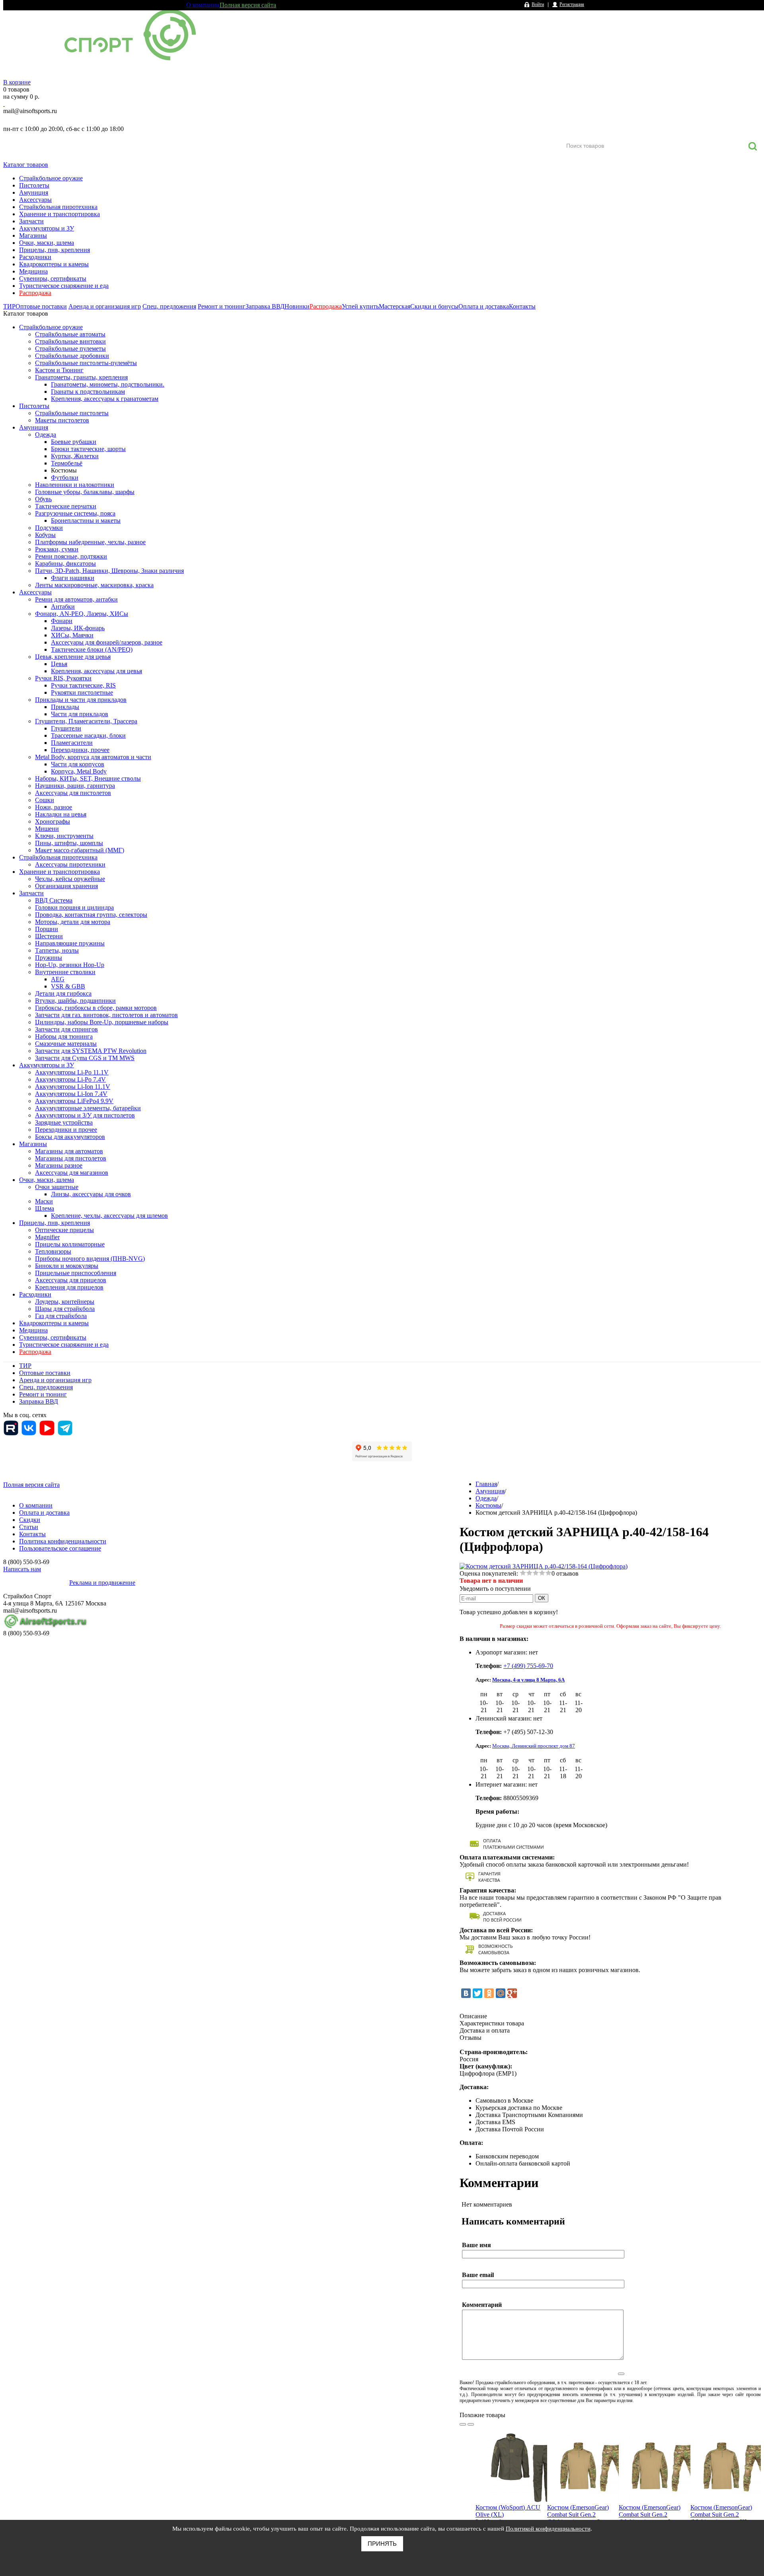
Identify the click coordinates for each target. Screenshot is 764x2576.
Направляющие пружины (70, 943)
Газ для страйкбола (61, 1316)
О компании (203, 5)
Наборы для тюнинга (64, 1036)
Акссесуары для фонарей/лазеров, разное (107, 642)
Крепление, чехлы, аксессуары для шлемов (109, 1216)
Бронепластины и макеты (86, 520)
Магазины (33, 235)
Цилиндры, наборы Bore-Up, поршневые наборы (102, 1022)
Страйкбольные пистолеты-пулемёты (86, 363)
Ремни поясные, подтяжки (71, 556)
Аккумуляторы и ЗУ (47, 228)
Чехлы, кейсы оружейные (70, 879)
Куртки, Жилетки (75, 456)
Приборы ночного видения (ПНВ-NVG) (90, 1259)
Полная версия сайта (248, 5)
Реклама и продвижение (102, 1583)
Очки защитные (57, 1187)
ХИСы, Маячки (72, 635)
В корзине (17, 82)
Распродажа (35, 293)
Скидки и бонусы (434, 306)
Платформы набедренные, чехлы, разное (90, 542)
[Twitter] (477, 1993)
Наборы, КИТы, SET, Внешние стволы (88, 778)
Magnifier (47, 1237)
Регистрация (572, 4)
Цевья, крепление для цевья (73, 657)
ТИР (9, 306)
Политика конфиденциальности (63, 1541)
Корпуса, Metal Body (79, 771)
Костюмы (64, 470)
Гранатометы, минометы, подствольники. (108, 384)
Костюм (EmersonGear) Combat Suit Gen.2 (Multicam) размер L (650, 2514)
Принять (382, 2544)
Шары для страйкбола (65, 1309)
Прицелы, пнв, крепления (55, 250)
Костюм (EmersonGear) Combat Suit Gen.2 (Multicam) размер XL (721, 2514)
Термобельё (67, 463)
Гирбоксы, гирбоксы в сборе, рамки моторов (96, 1008)
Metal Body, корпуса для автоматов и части (93, 757)
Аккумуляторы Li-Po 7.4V (70, 1079)
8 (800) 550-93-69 (45, 120)
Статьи (29, 1527)
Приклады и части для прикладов (81, 700)
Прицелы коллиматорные (70, 1244)
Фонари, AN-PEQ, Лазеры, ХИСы (82, 614)
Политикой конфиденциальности (548, 2529)
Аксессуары (35, 200)
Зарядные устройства (64, 1122)
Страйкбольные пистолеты (72, 413)
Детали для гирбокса (63, 993)
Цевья (59, 664)
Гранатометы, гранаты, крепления (81, 377)
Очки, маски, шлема (47, 243)
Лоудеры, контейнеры (65, 1302)
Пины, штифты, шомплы (69, 843)
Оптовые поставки (41, 306)
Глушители (66, 728)
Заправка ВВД (265, 306)
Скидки (30, 1520)
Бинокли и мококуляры (67, 1266)
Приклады (65, 707)
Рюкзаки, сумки (57, 549)
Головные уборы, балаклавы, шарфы (85, 492)
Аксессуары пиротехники (70, 864)
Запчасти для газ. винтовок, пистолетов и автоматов (106, 1015)
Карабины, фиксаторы (65, 563)
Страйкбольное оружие (51, 178)
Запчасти (31, 221)
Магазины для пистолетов (71, 1158)
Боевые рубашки (74, 442)
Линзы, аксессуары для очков (91, 1194)
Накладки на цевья (61, 814)
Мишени (47, 829)
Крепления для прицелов (69, 1287)
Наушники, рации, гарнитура (75, 786)
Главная (486, 1484)
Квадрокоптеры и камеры (54, 264)
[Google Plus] (512, 1993)
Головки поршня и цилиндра (74, 907)
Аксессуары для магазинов (72, 1173)
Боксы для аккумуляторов (70, 1137)
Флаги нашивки (73, 578)
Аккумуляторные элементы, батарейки (88, 1108)
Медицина (33, 271)
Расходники (35, 257)
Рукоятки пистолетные (82, 692)
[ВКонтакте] (466, 1993)
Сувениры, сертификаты (53, 278)
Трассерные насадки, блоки (88, 735)
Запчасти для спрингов (66, 1029)
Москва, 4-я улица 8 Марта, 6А (528, 1680)
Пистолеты (34, 185)
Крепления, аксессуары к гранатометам (105, 399)
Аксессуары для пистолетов (73, 793)
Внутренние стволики (65, 972)
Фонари (62, 621)
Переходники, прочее (80, 750)
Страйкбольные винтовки (70, 341)
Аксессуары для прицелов (71, 1280)
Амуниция (34, 192)
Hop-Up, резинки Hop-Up (70, 965)
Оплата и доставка (484, 306)
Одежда (46, 435)
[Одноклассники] (489, 1993)
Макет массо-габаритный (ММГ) (80, 850)
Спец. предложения (169, 306)
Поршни (47, 929)
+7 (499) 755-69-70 (528, 1666)
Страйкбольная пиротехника (58, 207)
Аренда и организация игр (105, 306)
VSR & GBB (68, 986)
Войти (538, 4)
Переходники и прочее (66, 1130)
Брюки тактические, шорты (88, 449)
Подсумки (49, 528)
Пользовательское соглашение (60, 1548)
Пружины (49, 958)
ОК (542, 1598)
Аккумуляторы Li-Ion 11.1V (73, 1087)
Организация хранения (66, 886)
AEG (58, 979)
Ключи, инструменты (64, 836)
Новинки (297, 306)
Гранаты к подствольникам (88, 392)
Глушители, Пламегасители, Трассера (86, 721)
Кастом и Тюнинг (59, 370)
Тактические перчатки (66, 506)
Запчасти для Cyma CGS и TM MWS (85, 1058)
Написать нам (22, 1569)
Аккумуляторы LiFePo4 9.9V (74, 1101)
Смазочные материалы (66, 1044)
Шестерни (49, 936)
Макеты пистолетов (62, 420)
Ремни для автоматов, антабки (76, 599)
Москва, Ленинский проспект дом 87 (534, 1746)
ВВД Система (54, 900)
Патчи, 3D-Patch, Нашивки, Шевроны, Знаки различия (109, 571)
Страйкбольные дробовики (72, 356)
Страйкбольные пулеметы (70, 349)
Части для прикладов (80, 714)
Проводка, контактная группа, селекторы (91, 915)
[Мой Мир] (501, 1993)
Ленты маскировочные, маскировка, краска (94, 585)
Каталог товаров (26, 165)
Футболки (65, 478)
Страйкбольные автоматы (70, 334)
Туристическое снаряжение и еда (64, 286)
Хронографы (53, 821)
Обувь (43, 499)
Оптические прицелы (64, 1230)
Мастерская (395, 306)
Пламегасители (72, 743)
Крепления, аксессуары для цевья (96, 671)
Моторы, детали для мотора (73, 922)
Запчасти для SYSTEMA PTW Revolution (91, 1051)
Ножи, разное (54, 807)
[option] (511, 2490)
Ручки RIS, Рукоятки (63, 678)
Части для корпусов (78, 764)
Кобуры (45, 535)
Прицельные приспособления (76, 1273)
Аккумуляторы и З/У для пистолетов (85, 1115)
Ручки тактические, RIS (83, 685)
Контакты (522, 306)
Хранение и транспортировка (59, 214)
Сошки (45, 800)
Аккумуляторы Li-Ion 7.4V (71, 1094)
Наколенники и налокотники (75, 485)
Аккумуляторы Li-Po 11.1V (72, 1072)
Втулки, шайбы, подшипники (75, 1001)
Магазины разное (59, 1165)
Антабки (63, 606)
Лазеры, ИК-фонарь (78, 628)
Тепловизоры (53, 1251)
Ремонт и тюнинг (222, 306)
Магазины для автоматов (69, 1151)
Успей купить (360, 306)
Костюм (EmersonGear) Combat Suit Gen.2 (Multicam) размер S (578, 2514)
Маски (44, 1201)
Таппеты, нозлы (57, 950)
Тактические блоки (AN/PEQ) (92, 649)
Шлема (45, 1208)
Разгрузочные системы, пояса (75, 513)
